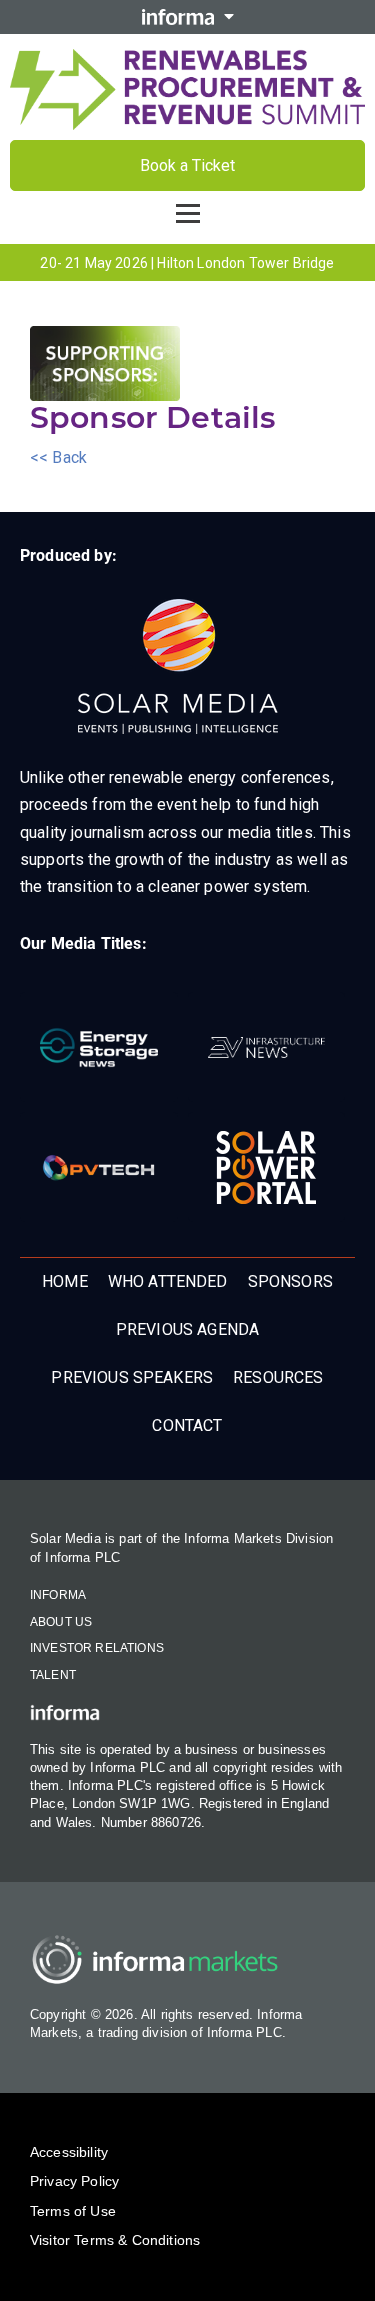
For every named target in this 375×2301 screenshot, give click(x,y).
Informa (58, 1595)
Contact (187, 1425)
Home (65, 1281)
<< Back (58, 457)
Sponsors (290, 1281)
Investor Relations (97, 1648)
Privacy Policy (74, 2181)
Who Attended (168, 1281)
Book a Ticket (187, 165)
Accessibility (69, 2152)
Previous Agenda (187, 1329)
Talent (53, 1675)
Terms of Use (73, 2211)
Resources (278, 1377)
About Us (61, 1622)
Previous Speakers (132, 1377)
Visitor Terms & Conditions (115, 2240)
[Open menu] (188, 213)
